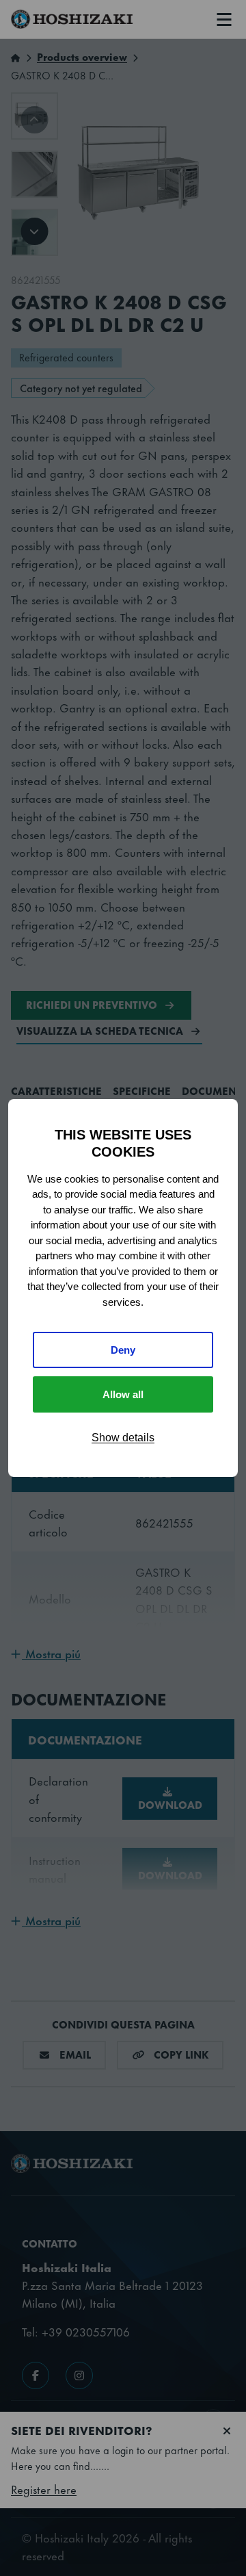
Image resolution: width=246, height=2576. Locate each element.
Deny (123, 1350)
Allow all (123, 1394)
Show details (123, 1438)
